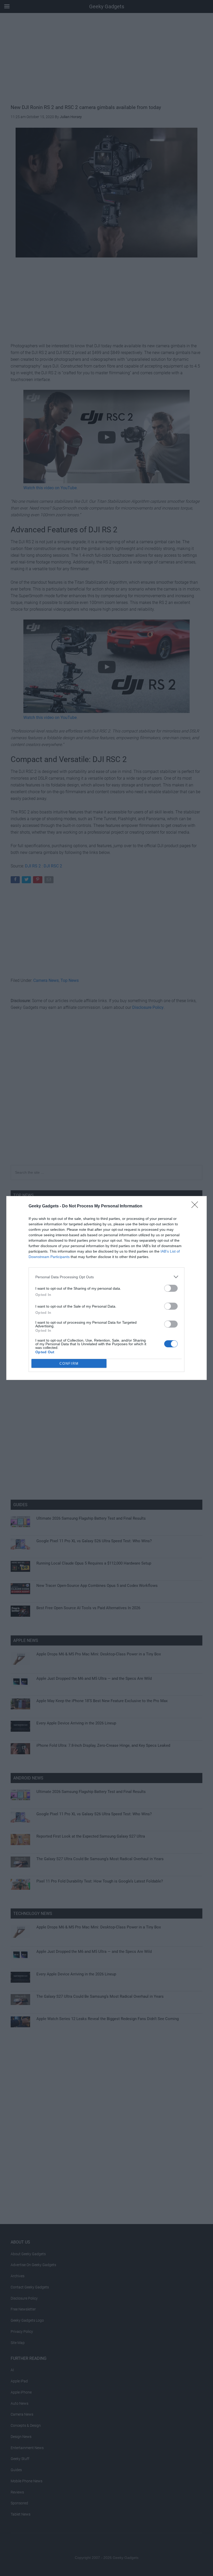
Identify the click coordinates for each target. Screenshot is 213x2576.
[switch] (171, 1288)
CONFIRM (69, 1364)
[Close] (196, 1206)
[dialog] (106, 1288)
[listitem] (106, 1277)
